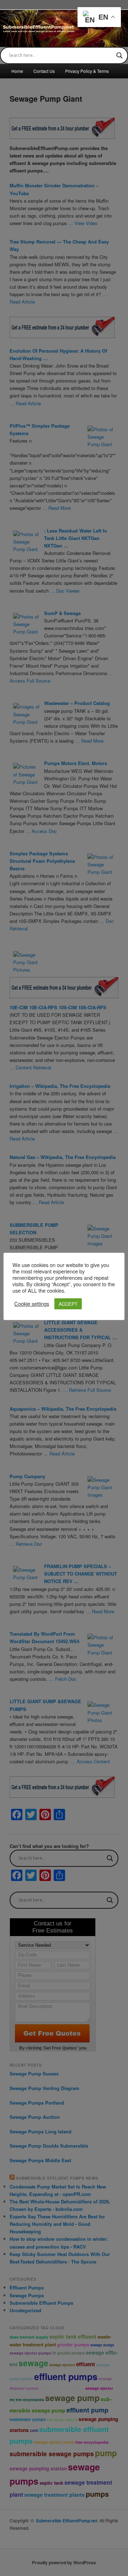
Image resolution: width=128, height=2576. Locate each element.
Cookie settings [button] (32, 1304)
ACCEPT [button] (68, 1304)
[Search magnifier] (119, 55)
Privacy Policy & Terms (87, 71)
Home (17, 71)
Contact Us (44, 71)
